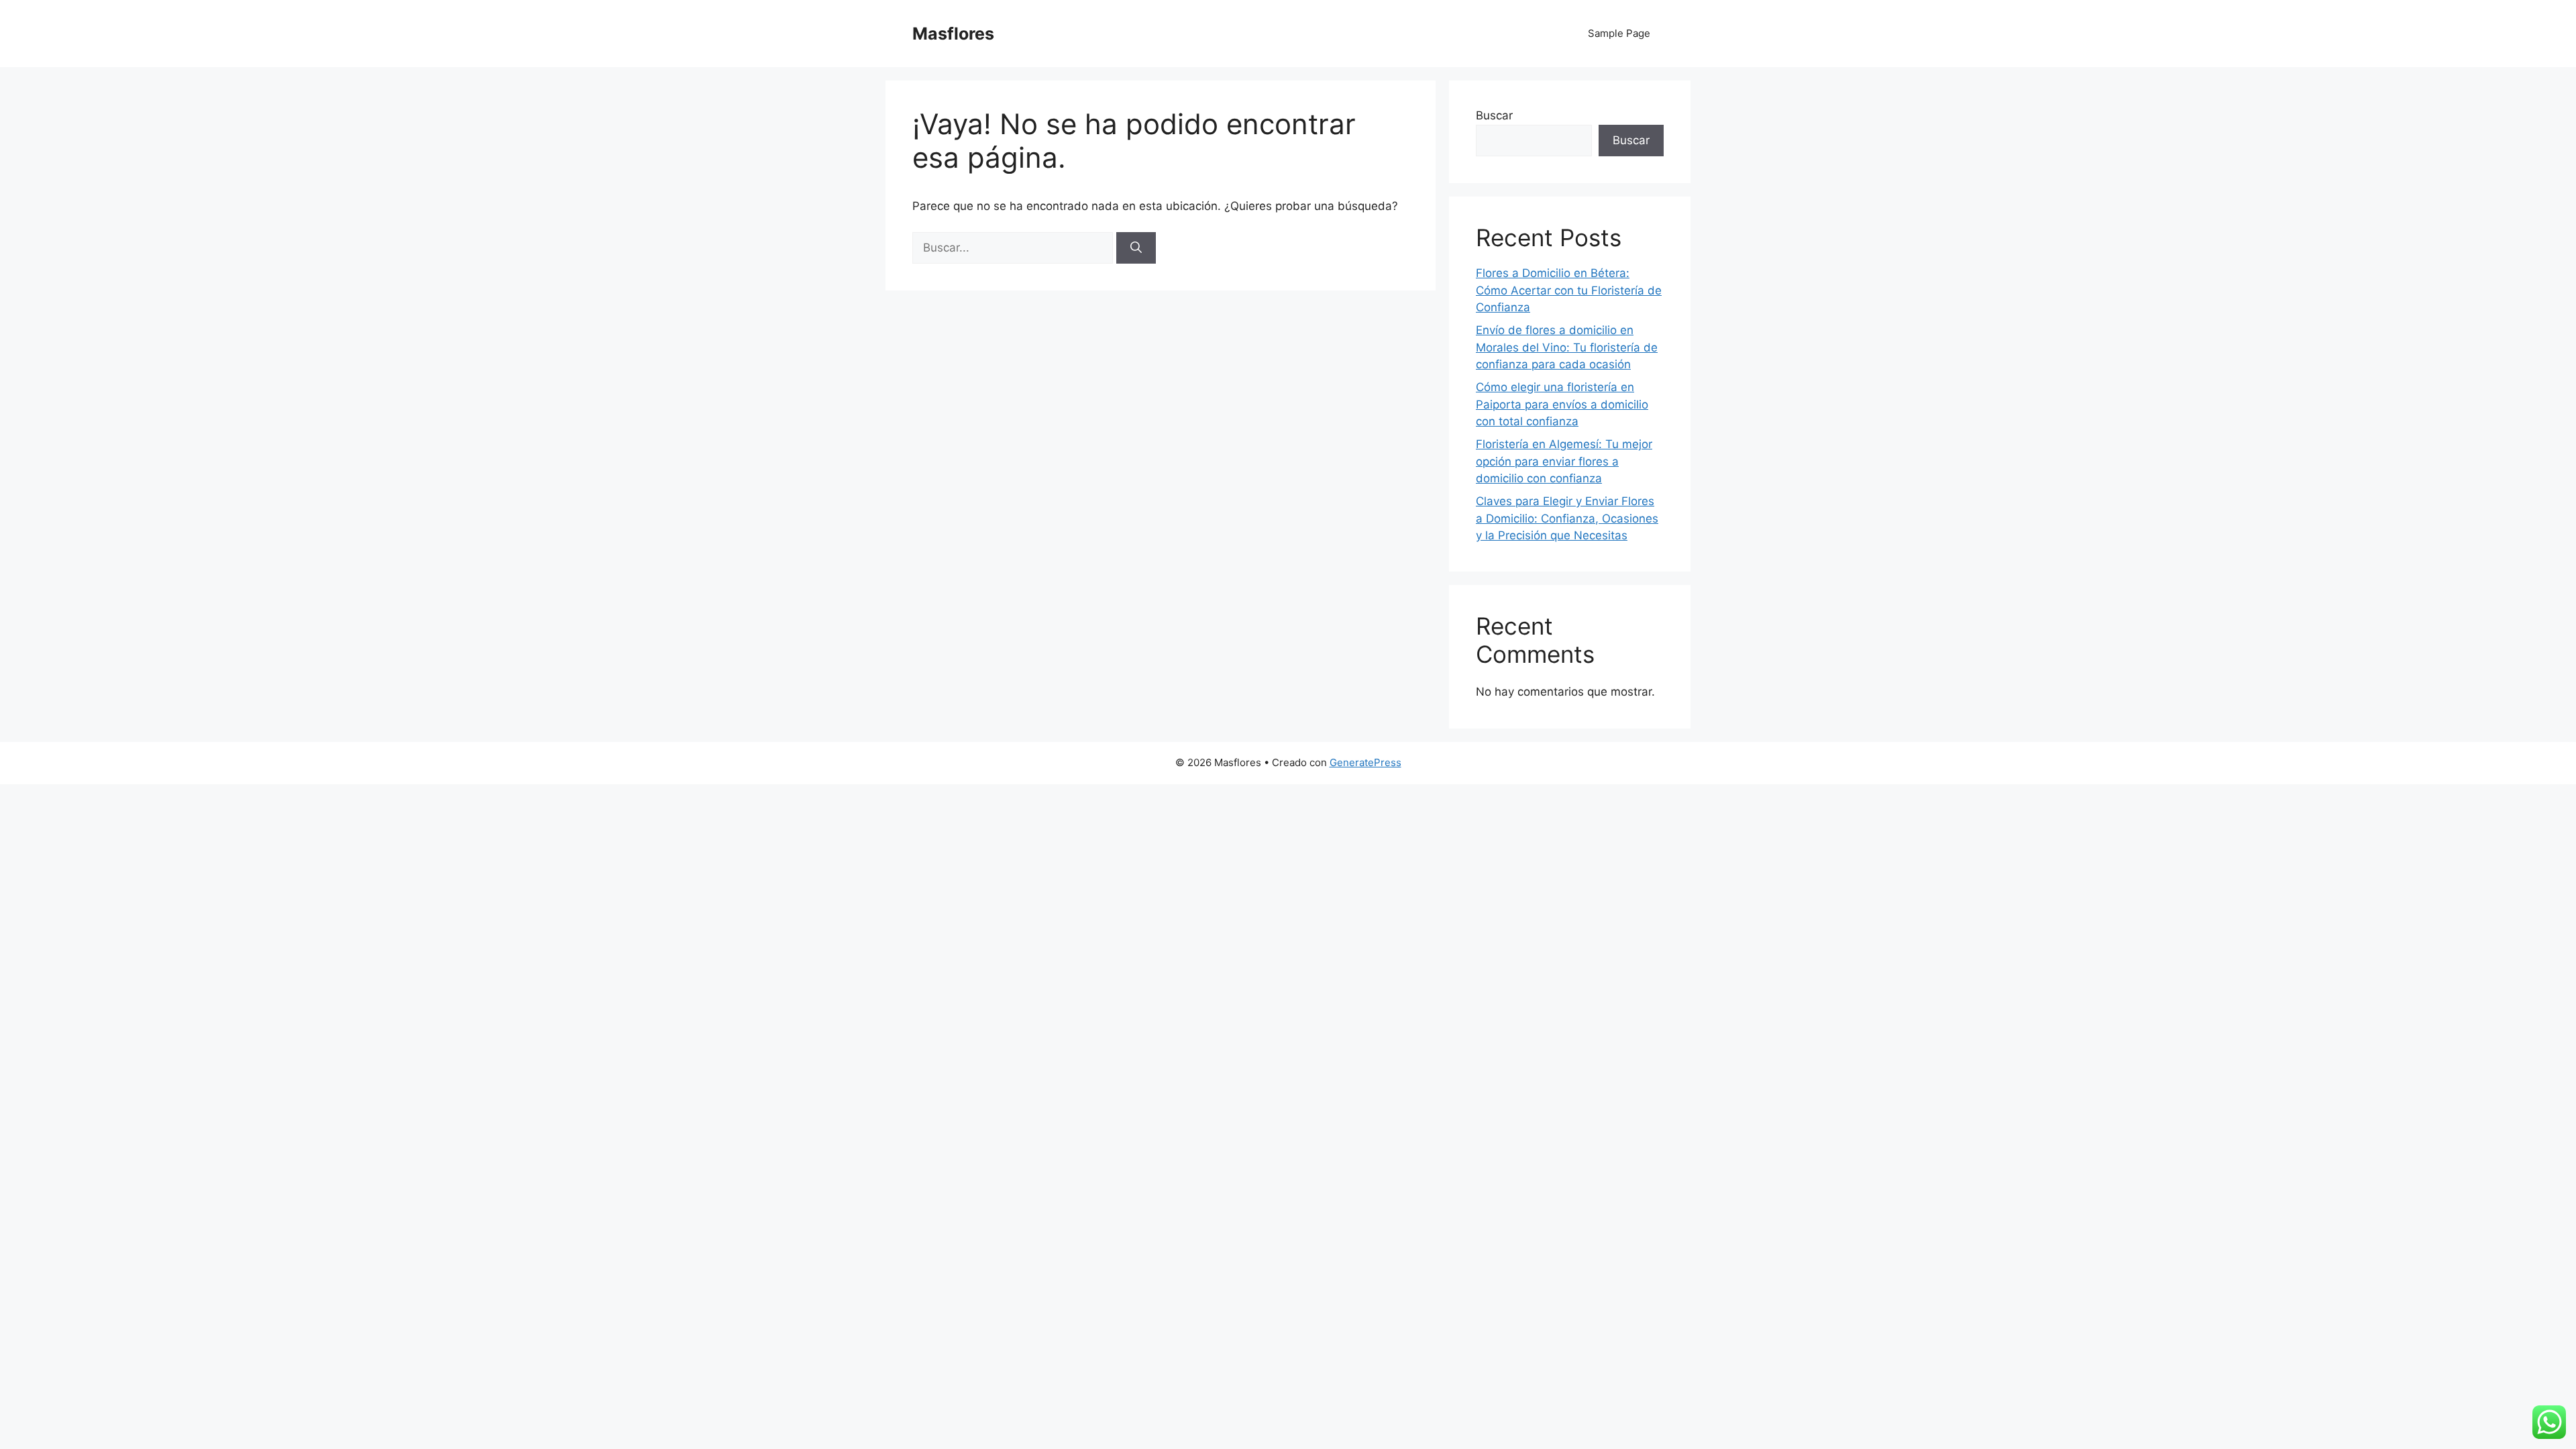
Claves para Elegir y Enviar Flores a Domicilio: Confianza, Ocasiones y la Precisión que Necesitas (1567, 518)
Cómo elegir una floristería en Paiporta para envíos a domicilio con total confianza (1562, 404)
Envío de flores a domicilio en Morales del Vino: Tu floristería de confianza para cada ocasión (1567, 347)
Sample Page (1619, 33)
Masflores (953, 34)
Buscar (1494, 115)
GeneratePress (1365, 762)
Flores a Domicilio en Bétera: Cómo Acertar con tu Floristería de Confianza (1569, 290)
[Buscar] (1136, 248)
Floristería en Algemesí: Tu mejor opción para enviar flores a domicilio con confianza (1564, 461)
